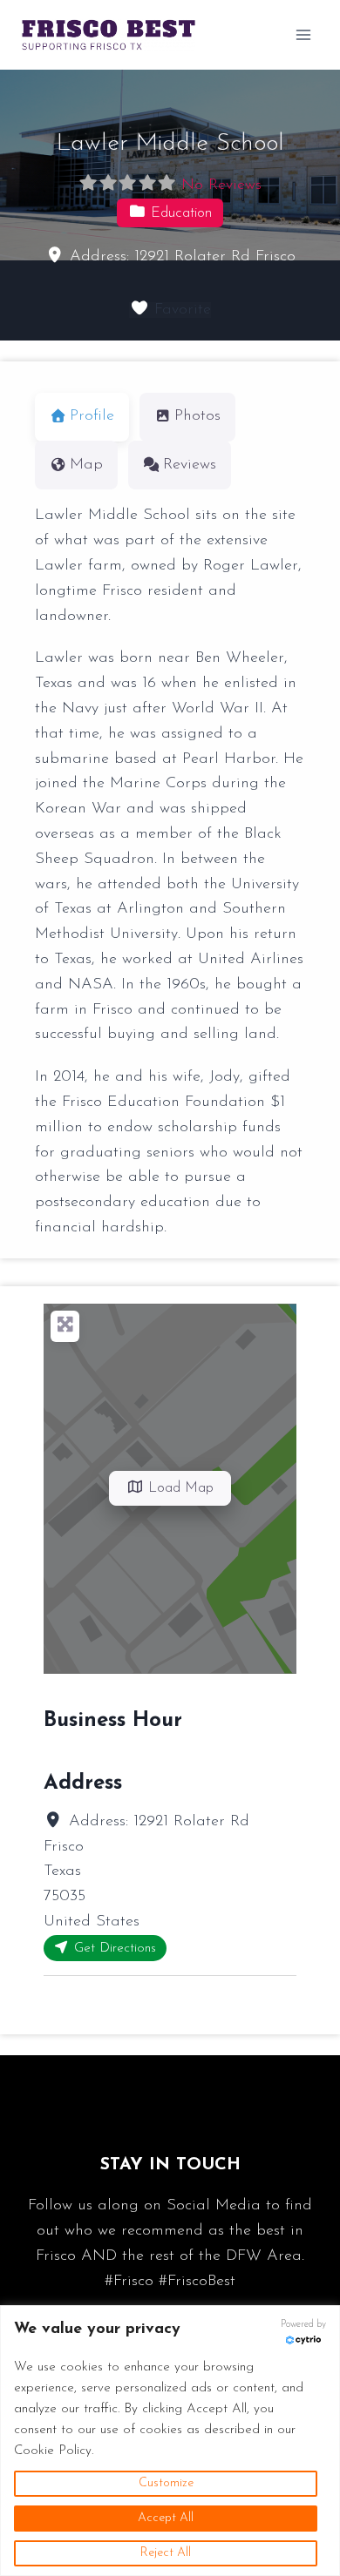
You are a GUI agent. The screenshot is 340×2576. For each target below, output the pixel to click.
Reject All (166, 2553)
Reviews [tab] (190, 465)
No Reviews (221, 185)
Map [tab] (86, 465)
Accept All (166, 2518)
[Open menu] (303, 34)
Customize (166, 2483)
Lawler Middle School (170, 144)
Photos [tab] (197, 416)
